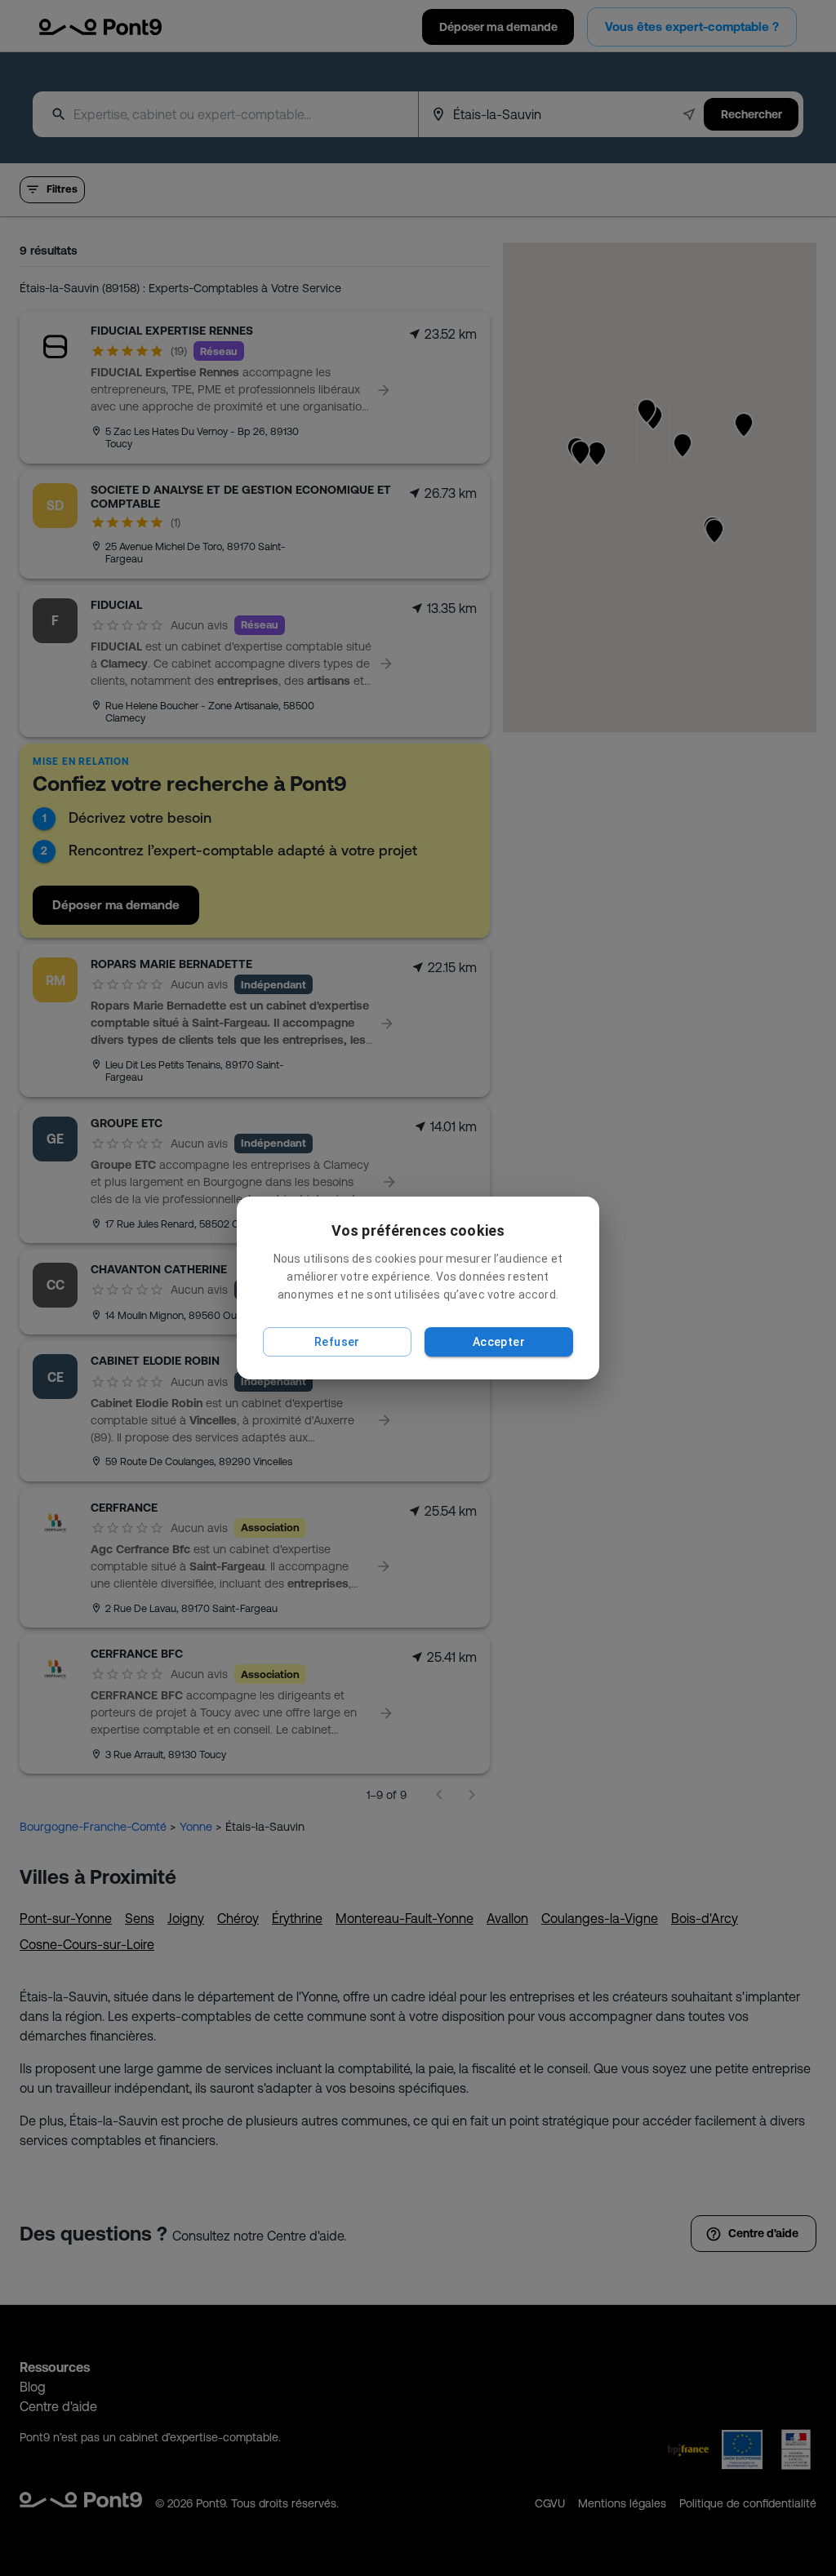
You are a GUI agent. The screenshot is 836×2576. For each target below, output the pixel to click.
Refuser (337, 1342)
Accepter (499, 1342)
